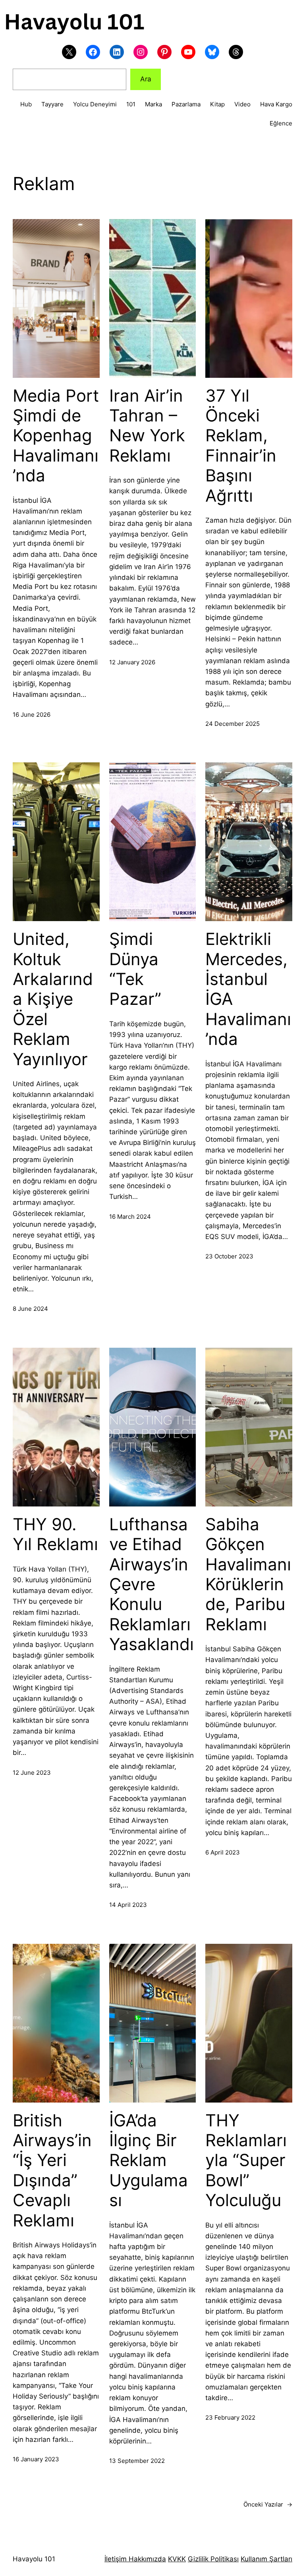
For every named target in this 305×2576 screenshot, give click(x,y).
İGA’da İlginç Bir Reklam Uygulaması (149, 2160)
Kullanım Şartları (266, 2559)
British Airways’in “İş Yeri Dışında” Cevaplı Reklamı (52, 2170)
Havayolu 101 (34, 2559)
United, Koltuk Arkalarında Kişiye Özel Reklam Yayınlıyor (53, 999)
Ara (146, 79)
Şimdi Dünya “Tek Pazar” (135, 969)
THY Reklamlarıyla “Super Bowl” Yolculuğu (246, 2160)
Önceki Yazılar (268, 2504)
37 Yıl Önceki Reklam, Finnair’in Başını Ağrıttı (241, 446)
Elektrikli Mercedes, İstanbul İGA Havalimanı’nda (248, 989)
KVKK (177, 2559)
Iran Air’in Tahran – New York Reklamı (147, 426)
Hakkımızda (146, 2559)
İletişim (116, 2559)
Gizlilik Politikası (213, 2559)
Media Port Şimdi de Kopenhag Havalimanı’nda (56, 436)
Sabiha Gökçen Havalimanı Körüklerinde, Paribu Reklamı (248, 1574)
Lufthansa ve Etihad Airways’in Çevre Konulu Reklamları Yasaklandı (152, 1584)
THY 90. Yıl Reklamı (55, 1534)
